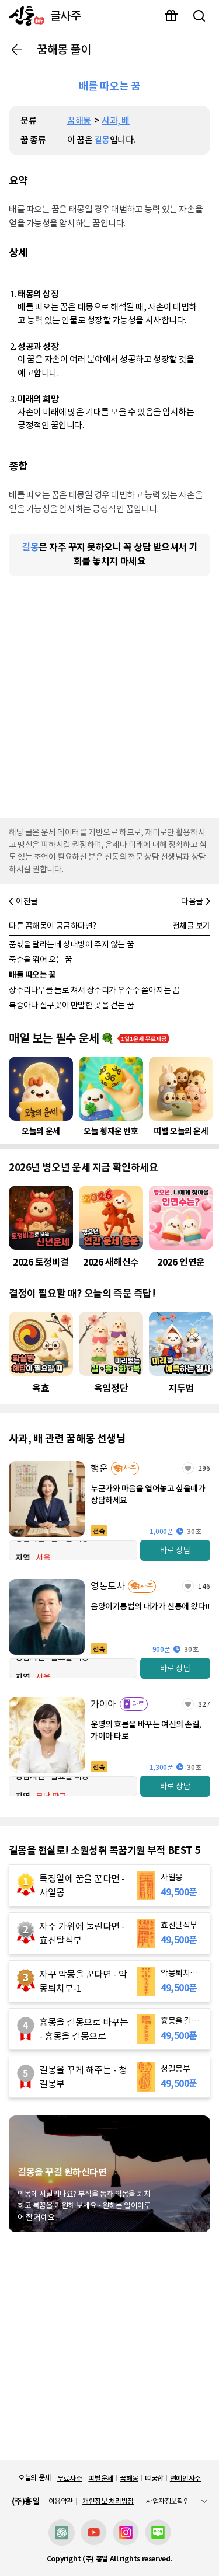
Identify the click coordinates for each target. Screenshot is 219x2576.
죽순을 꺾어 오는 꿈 (40, 960)
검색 (199, 16)
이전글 (27, 901)
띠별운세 (101, 2478)
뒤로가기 (17, 50)
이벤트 (171, 16)
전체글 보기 (191, 926)
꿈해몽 (79, 121)
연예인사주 (185, 2478)
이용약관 (61, 2501)
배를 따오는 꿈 (32, 975)
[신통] (24, 16)
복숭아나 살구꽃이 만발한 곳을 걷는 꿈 (71, 1005)
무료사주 (70, 2478)
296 (204, 1468)
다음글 (192, 901)
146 (204, 1586)
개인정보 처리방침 (108, 2501)
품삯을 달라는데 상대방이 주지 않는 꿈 (71, 944)
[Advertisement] (109, 694)
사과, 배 (116, 121)
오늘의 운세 (34, 2478)
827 (204, 1704)
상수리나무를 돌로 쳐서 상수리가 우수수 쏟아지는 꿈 (94, 990)
